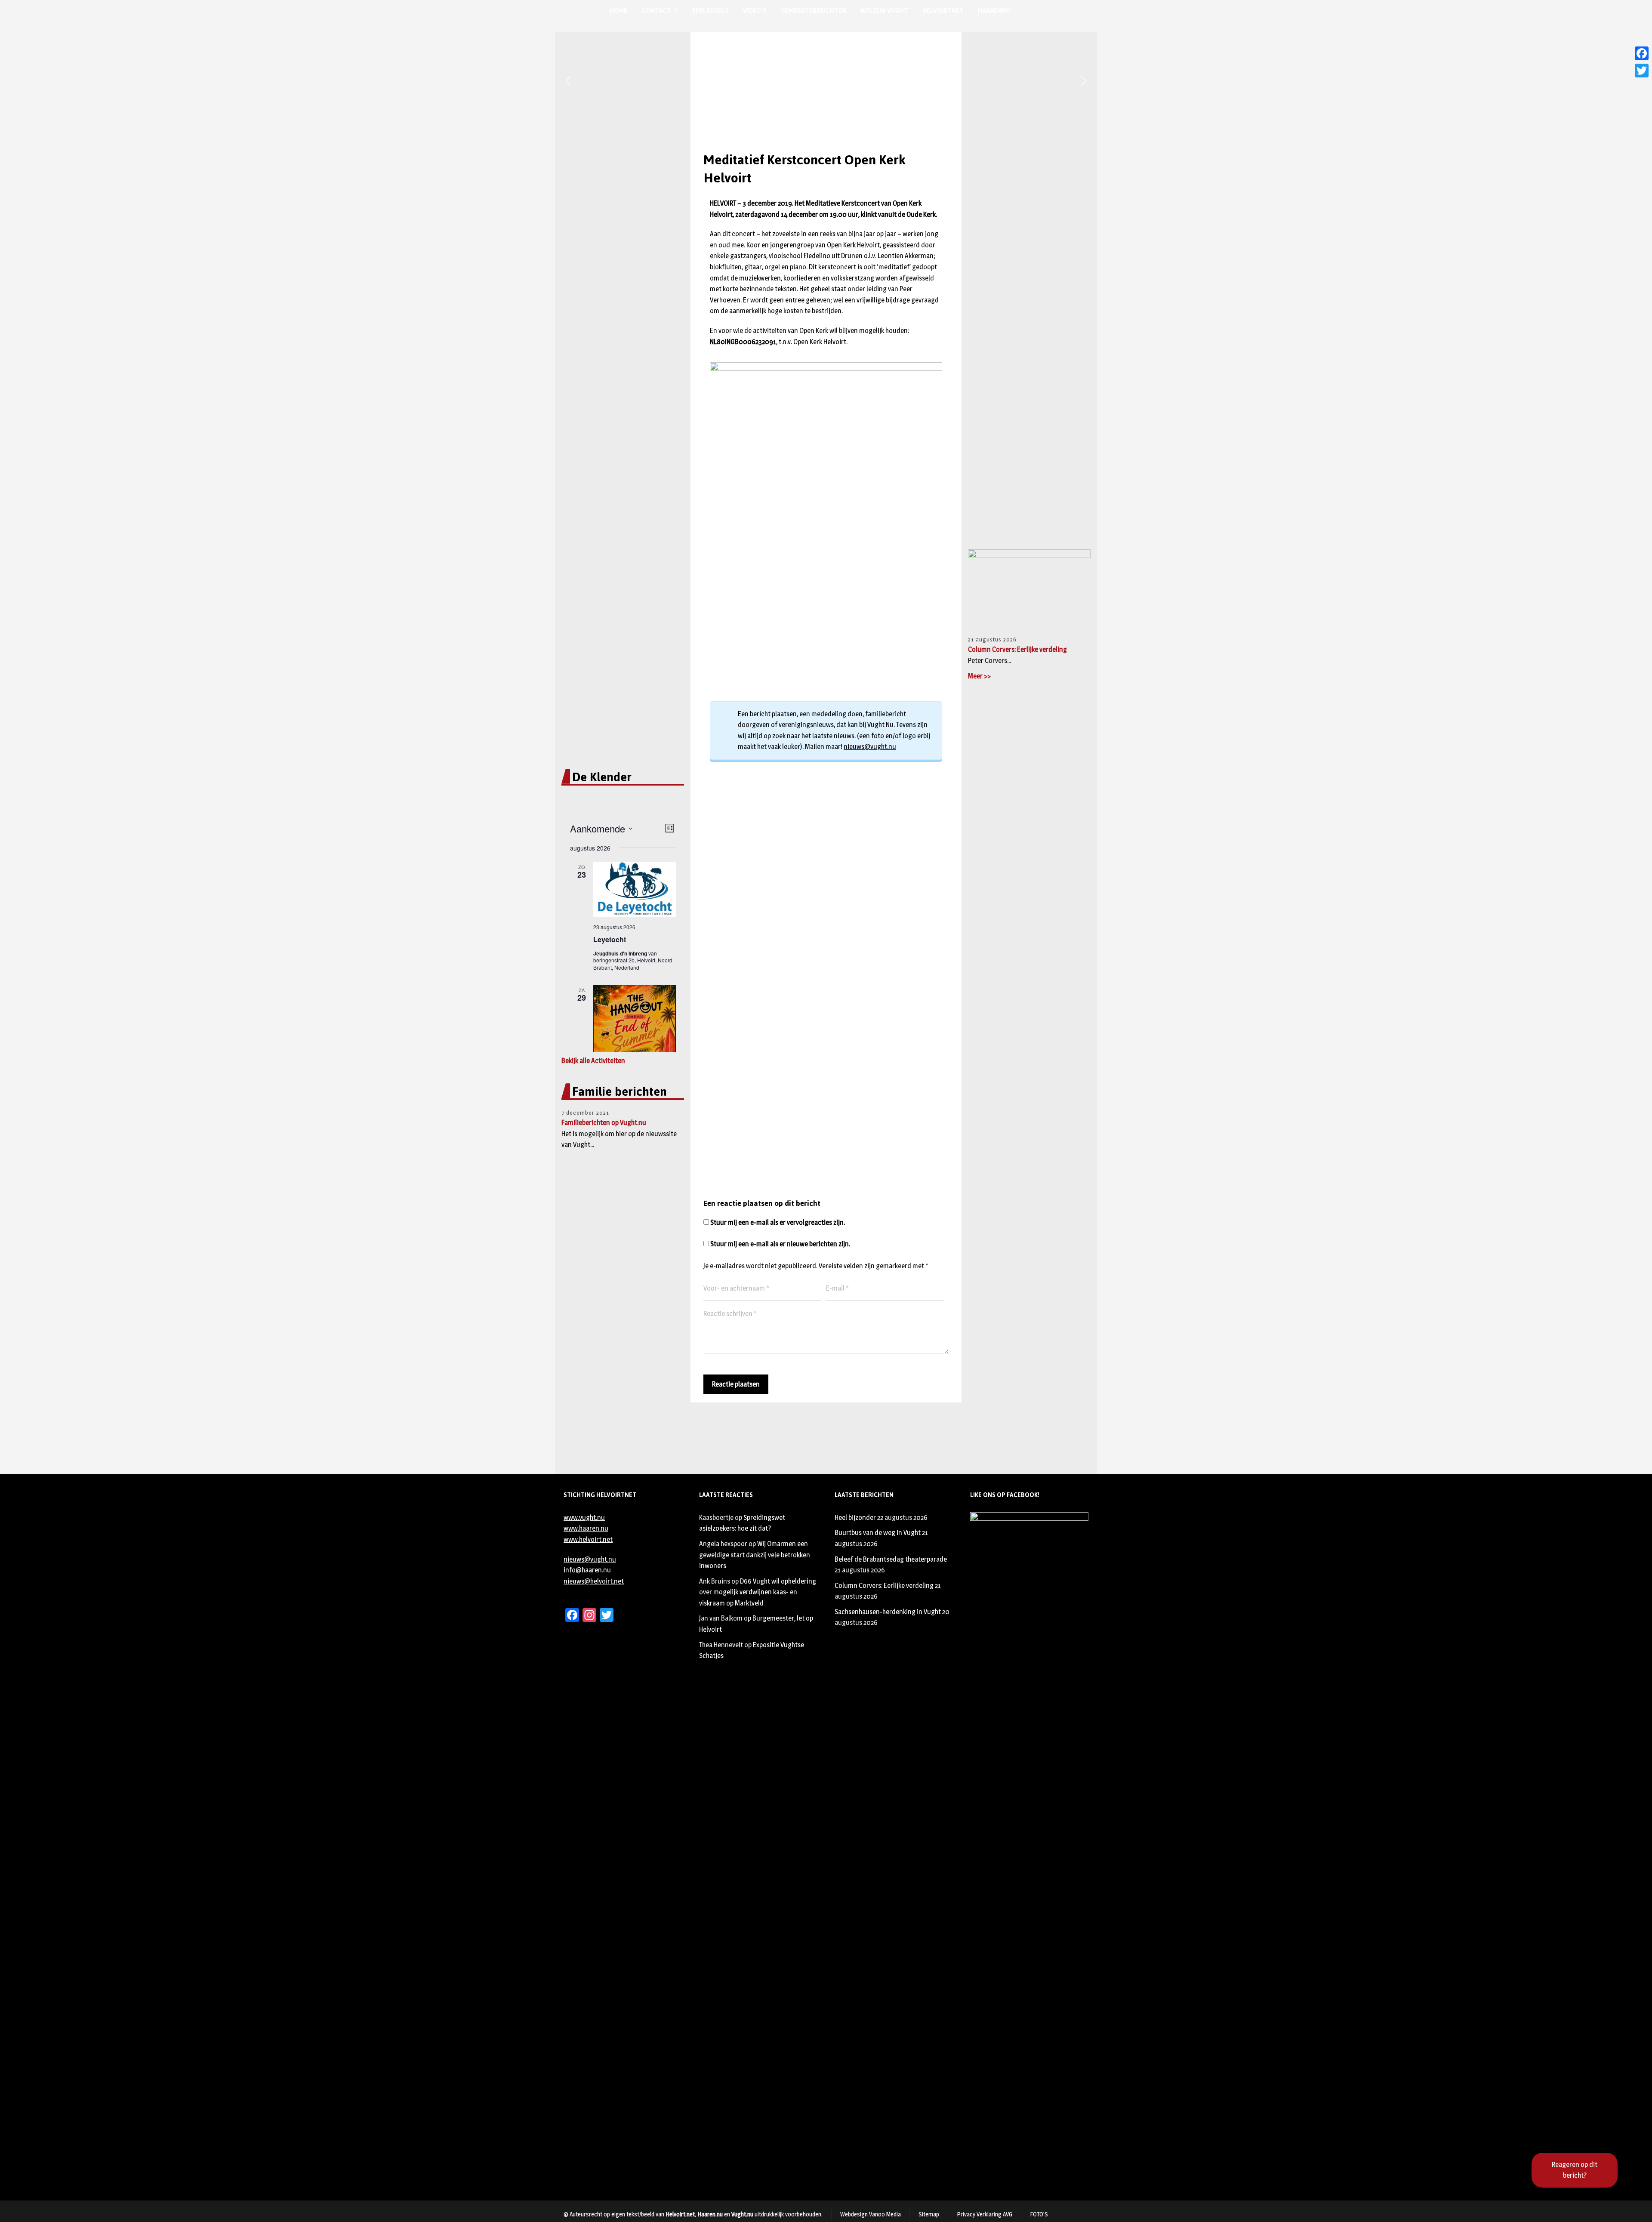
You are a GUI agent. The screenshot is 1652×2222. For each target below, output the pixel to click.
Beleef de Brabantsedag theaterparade (891, 1559)
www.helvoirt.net (588, 1539)
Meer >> (979, 676)
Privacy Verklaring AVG (985, 2214)
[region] (826, 81)
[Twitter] (1642, 71)
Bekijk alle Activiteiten (593, 1061)
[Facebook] (1642, 53)
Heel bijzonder (855, 1518)
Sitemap (929, 2214)
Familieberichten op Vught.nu (604, 1123)
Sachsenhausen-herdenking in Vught (888, 1612)
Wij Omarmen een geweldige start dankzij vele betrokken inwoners (755, 1555)
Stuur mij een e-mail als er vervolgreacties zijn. (778, 1222)
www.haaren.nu (586, 1528)
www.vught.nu (584, 1518)
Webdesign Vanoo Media (871, 2214)
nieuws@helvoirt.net (594, 1581)
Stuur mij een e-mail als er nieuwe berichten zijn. (780, 1244)
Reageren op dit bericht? (1575, 2170)
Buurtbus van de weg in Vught (878, 1533)
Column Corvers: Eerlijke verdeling (1017, 649)
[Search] (1044, 11)
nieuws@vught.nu (870, 747)
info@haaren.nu (587, 1570)
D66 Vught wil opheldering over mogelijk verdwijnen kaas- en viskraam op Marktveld (758, 1592)
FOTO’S (1039, 2214)
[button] (568, 81)
